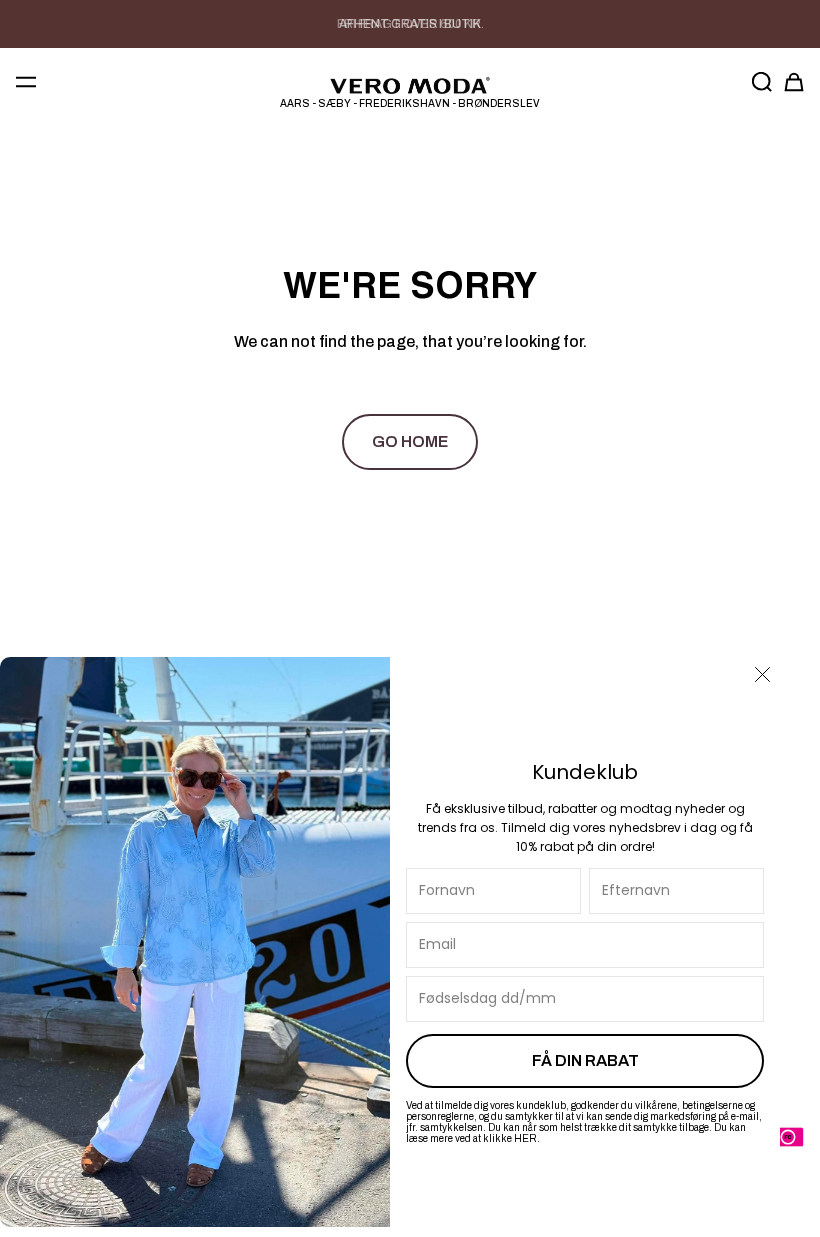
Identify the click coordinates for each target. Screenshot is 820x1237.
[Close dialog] (762, 674)
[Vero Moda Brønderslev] (410, 85)
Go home (410, 441)
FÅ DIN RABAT (585, 1060)
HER (525, 1138)
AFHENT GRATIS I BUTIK (410, 24)
